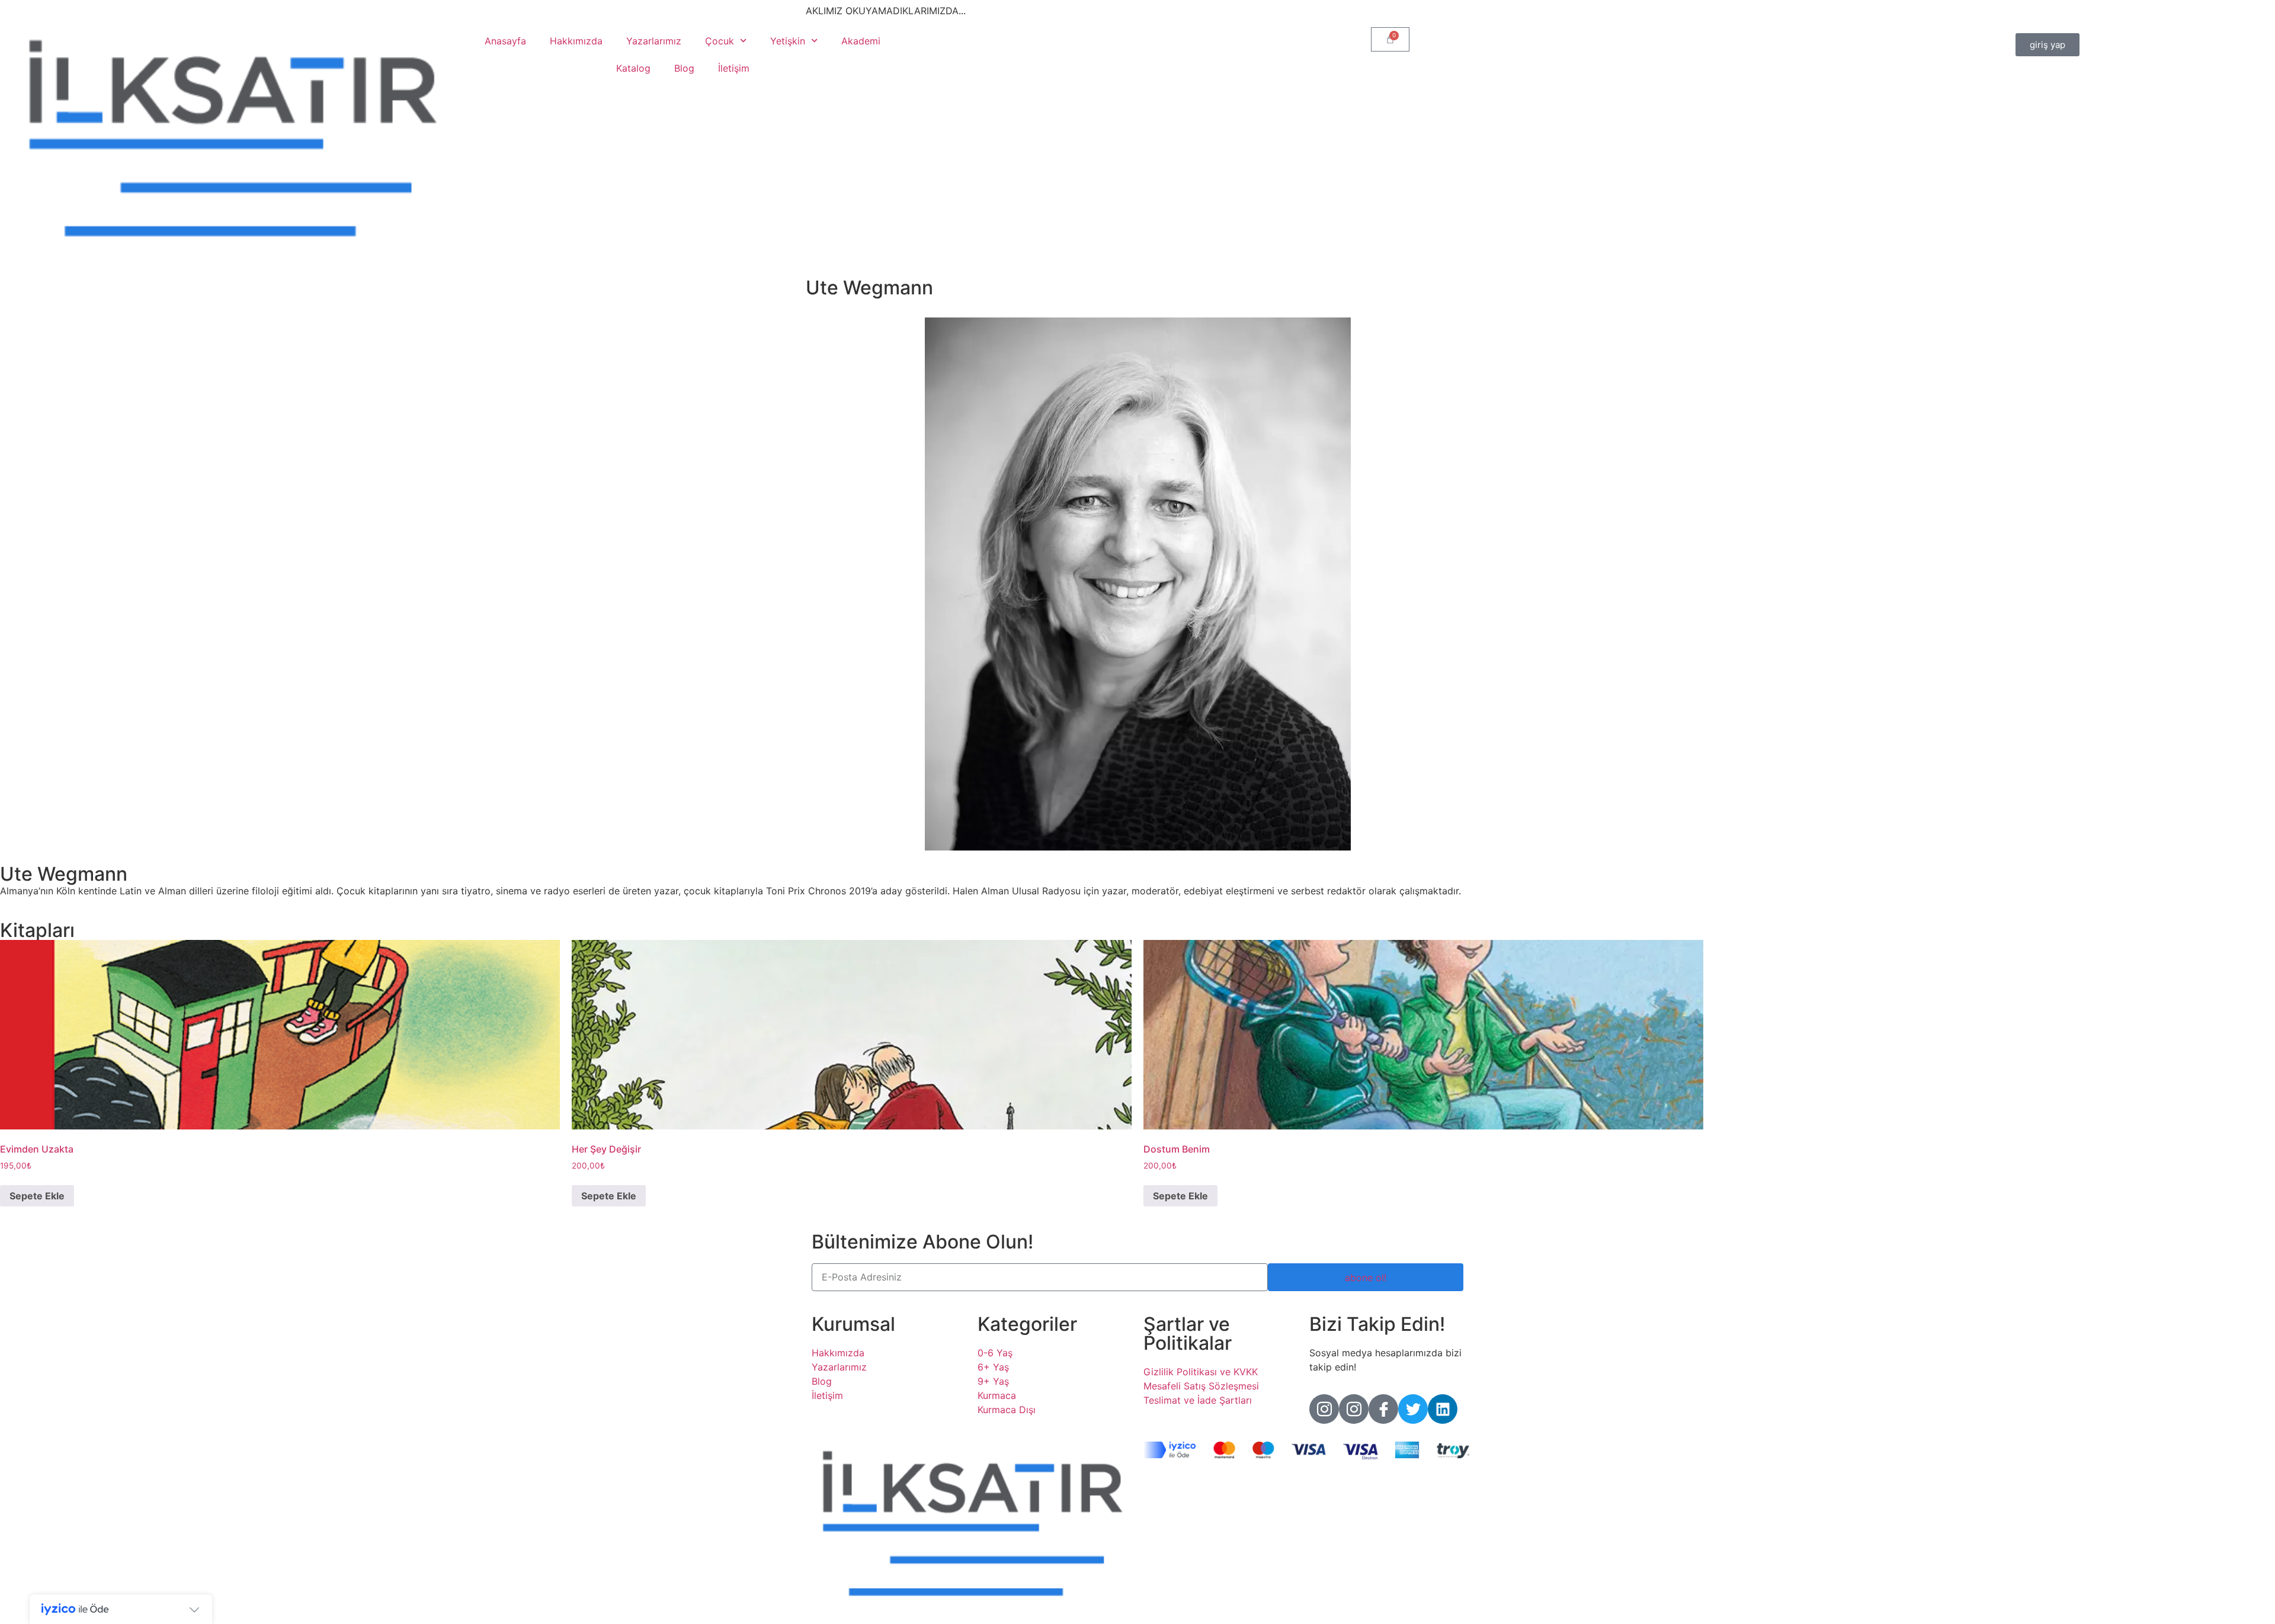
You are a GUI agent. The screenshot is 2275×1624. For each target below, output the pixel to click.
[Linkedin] (1443, 1409)
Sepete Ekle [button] (37, 1196)
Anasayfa (505, 41)
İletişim (734, 68)
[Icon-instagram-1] (1324, 1409)
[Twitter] (1413, 1409)
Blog (684, 68)
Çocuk (720, 41)
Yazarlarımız (654, 41)
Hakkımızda (576, 41)
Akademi (861, 41)
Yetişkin (788, 41)
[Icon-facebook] (1383, 1409)
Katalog (633, 68)
